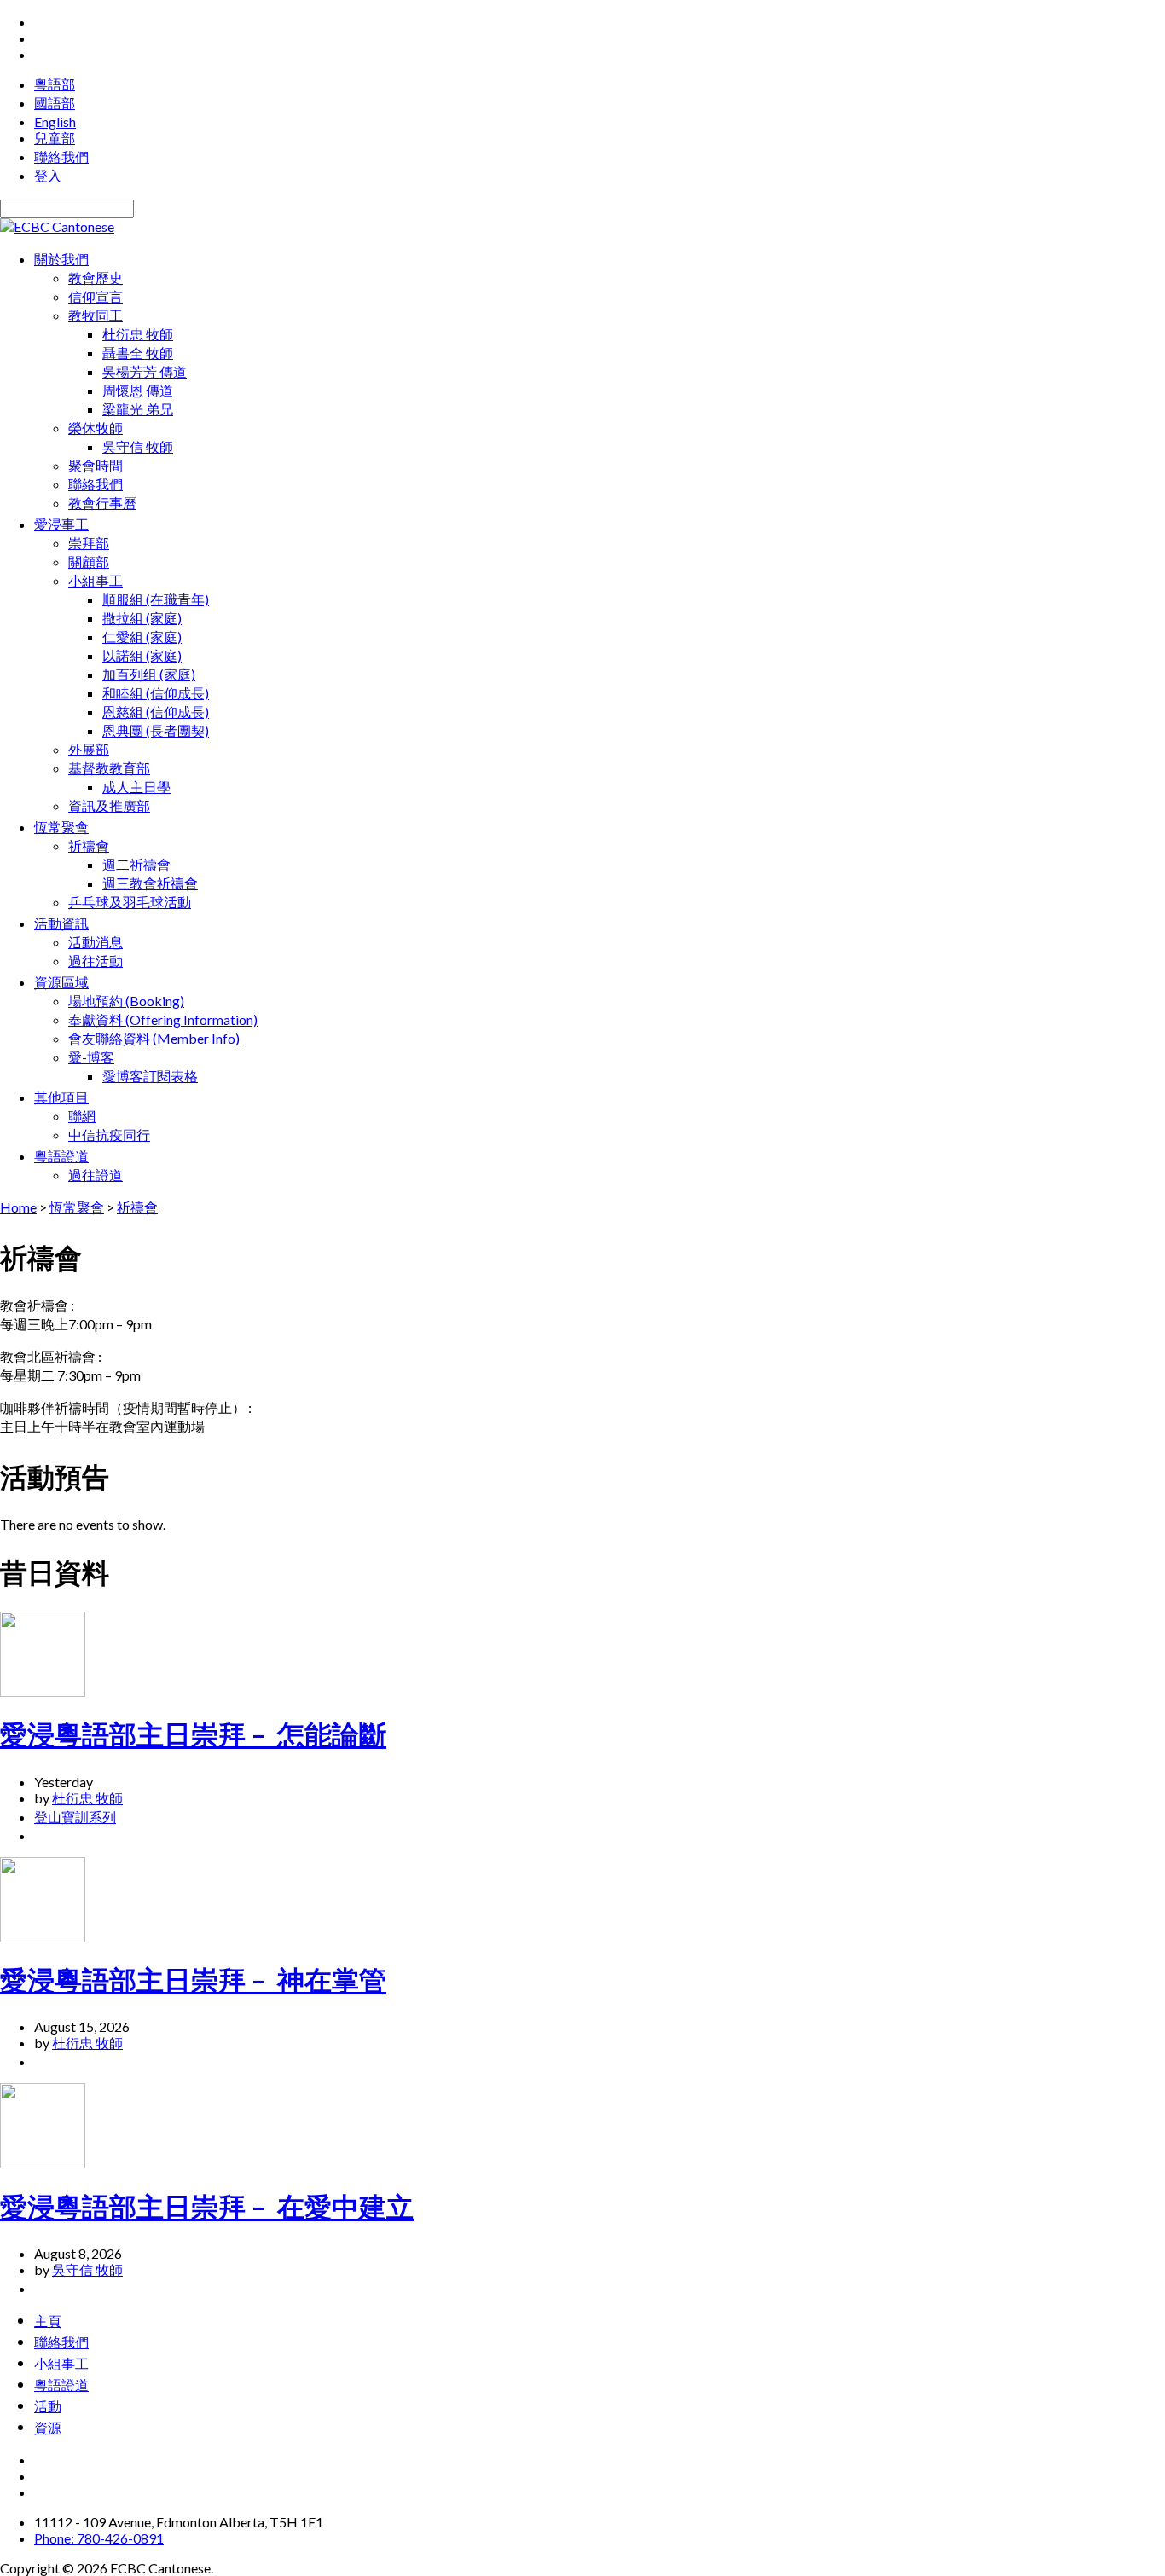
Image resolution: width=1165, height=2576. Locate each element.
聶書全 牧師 (138, 353)
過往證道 (96, 1175)
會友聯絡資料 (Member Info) (154, 1038)
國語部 (55, 103)
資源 (48, 2427)
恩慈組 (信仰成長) (156, 712)
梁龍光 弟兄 (138, 409)
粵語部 (55, 84)
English (55, 122)
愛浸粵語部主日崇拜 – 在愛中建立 (207, 2206)
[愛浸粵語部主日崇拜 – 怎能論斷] (43, 1691)
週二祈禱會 (136, 864)
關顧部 (89, 562)
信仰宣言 (96, 296)
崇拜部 (89, 543)
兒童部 (55, 138)
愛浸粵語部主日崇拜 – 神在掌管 (193, 1980)
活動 (48, 2405)
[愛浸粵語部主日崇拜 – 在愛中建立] (43, 2163)
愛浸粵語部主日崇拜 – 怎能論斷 (193, 1734)
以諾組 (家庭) (142, 655)
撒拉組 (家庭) (142, 618)
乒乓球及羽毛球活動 (130, 902)
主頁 (48, 2320)
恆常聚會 (77, 1207)
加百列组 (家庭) (149, 674)
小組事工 (96, 580)
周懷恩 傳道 (138, 390)
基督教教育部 (109, 768)
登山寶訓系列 (75, 1817)
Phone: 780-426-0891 (99, 2538)
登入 (48, 175)
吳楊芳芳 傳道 (145, 371)
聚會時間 (96, 465)
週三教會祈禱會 (150, 883)
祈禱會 (89, 845)
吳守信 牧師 (138, 446)
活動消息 (96, 942)
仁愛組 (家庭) (142, 637)
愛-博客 (91, 1057)
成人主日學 (136, 787)
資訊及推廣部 (109, 805)
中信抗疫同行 (109, 1135)
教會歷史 (96, 278)
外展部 (89, 749)
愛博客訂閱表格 (150, 1076)
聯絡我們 (61, 156)
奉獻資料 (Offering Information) (163, 1019)
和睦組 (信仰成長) (156, 693)
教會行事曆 (102, 503)
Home (18, 1207)
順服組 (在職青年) (156, 599)
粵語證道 (61, 2384)
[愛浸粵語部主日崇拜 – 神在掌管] (43, 1937)
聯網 (82, 1116)
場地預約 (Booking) (126, 1001)
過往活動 (96, 961)
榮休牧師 (96, 428)
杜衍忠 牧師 (138, 334)
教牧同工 (96, 315)
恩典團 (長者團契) (156, 730)
